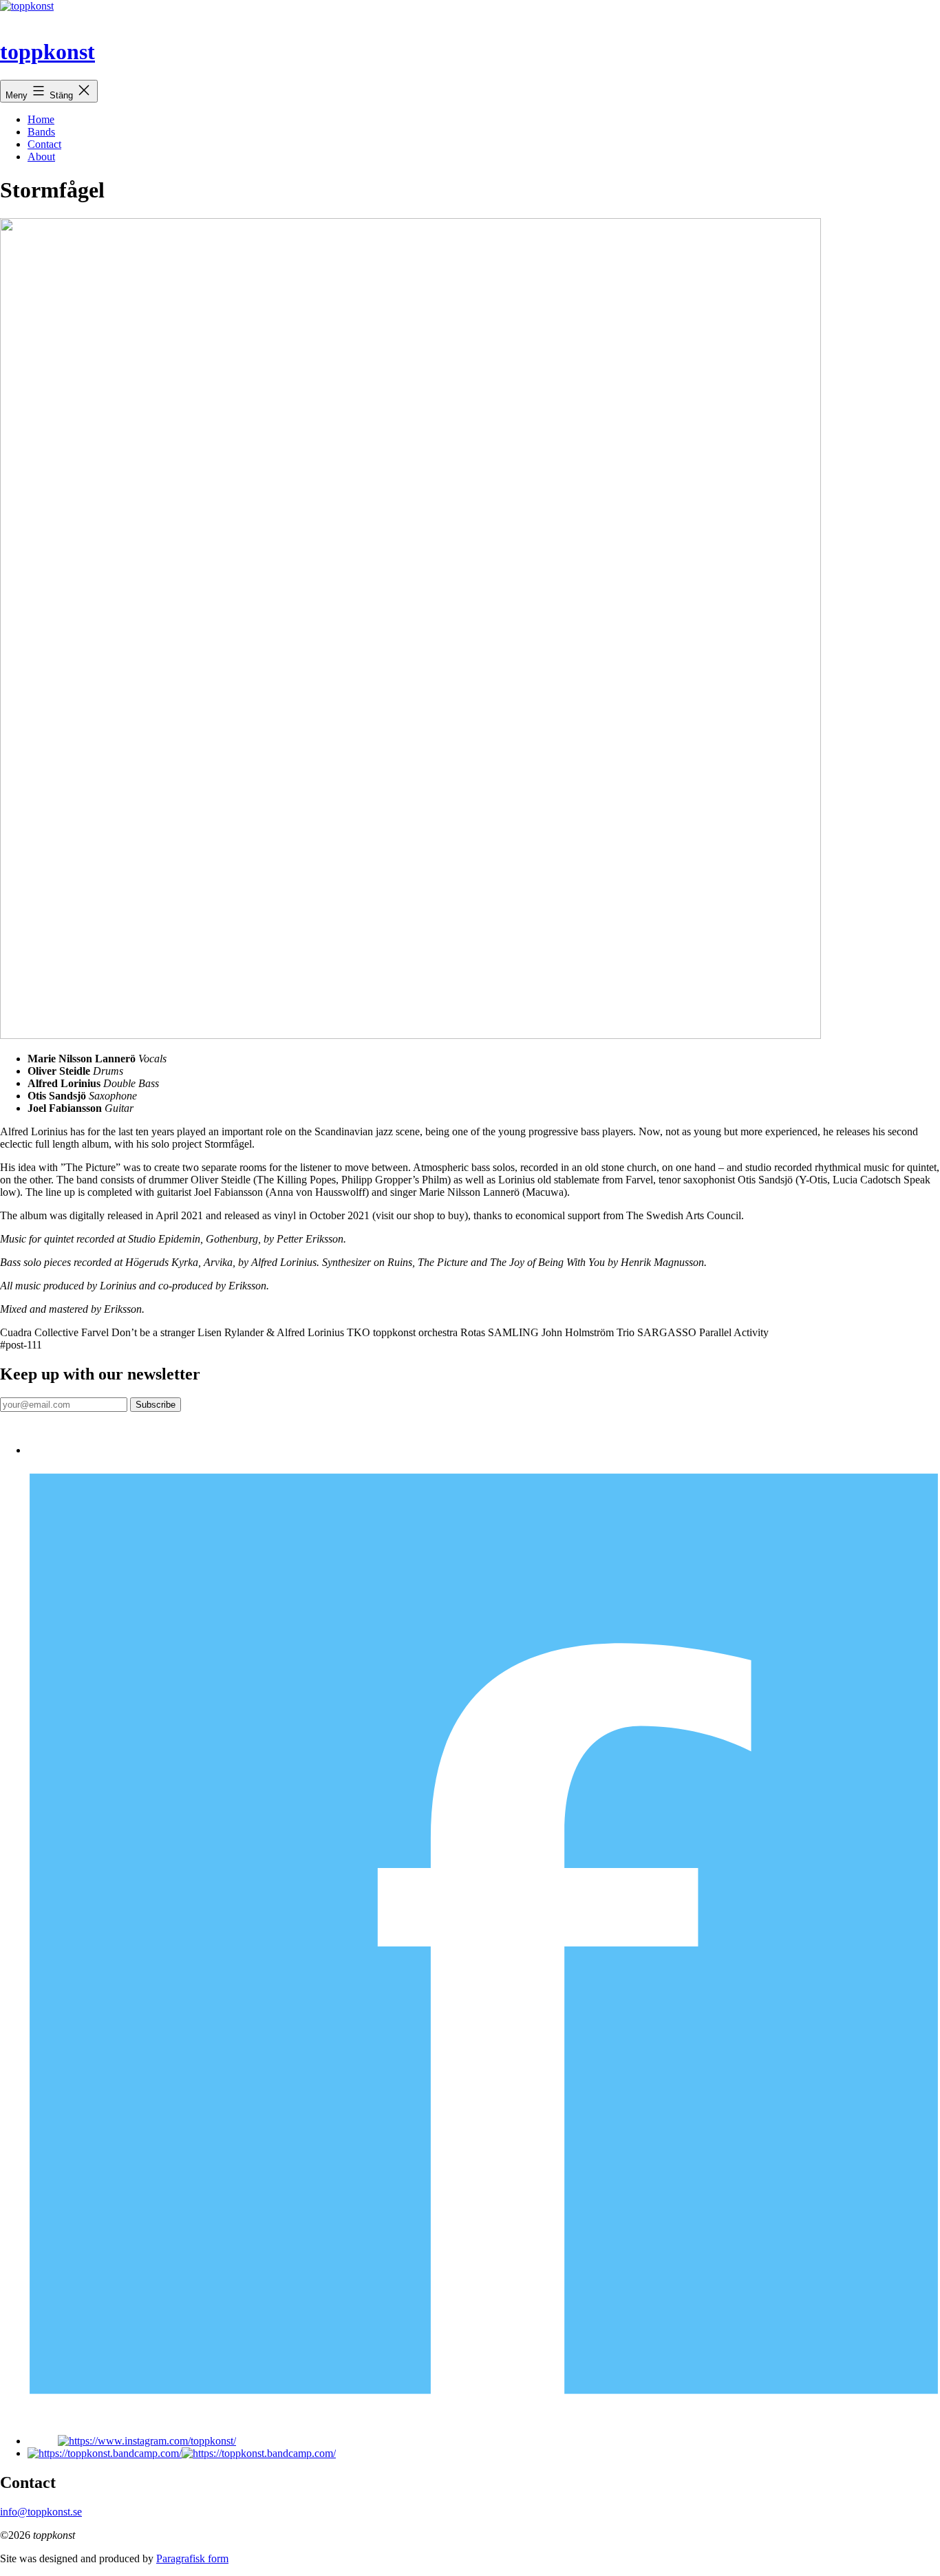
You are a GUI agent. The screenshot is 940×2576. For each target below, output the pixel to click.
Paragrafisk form (192, 2558)
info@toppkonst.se (41, 2512)
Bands (41, 132)
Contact (44, 144)
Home (41, 119)
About (41, 157)
